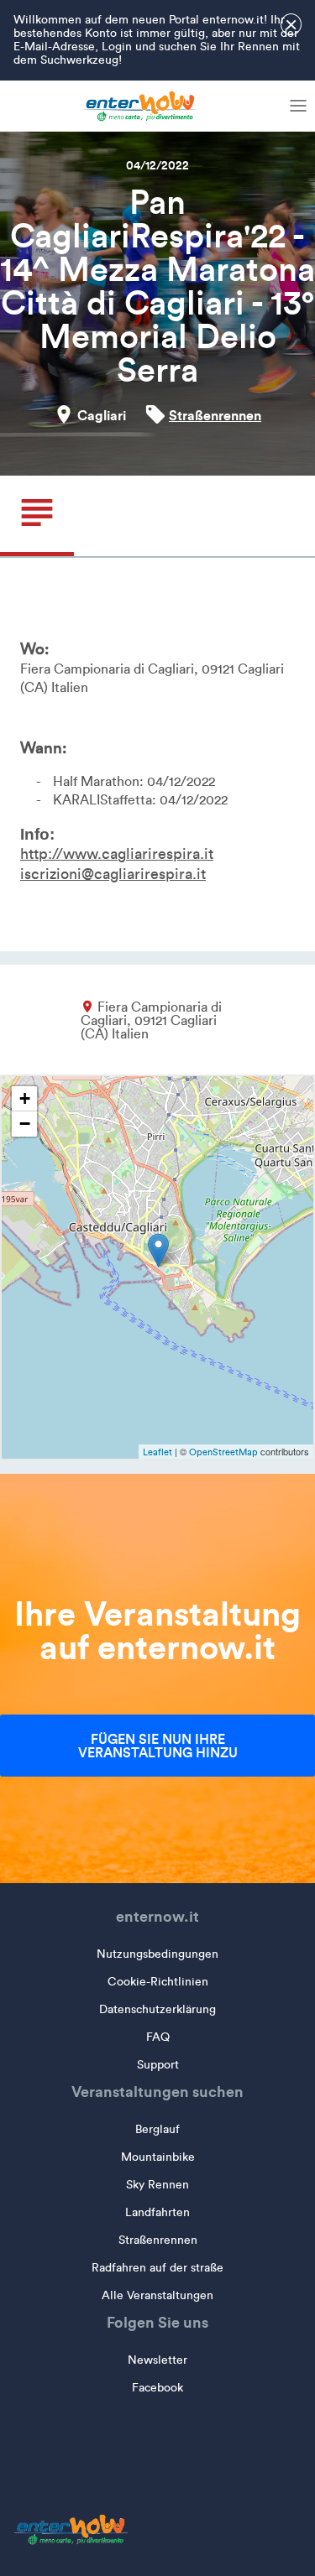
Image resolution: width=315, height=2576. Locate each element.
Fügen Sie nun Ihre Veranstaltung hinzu (158, 1746)
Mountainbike (158, 2157)
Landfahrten (157, 2212)
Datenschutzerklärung (157, 2009)
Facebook (157, 2388)
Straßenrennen (215, 415)
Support (158, 2065)
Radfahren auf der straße (157, 2268)
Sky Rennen (157, 2185)
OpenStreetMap (223, 1452)
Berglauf (157, 2129)
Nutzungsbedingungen (157, 1954)
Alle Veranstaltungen (157, 2295)
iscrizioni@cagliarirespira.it (113, 874)
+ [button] (25, 1098)
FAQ (158, 2037)
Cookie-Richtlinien (158, 1982)
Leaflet (157, 1452)
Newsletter (157, 2360)
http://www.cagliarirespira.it (117, 854)
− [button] (25, 1124)
